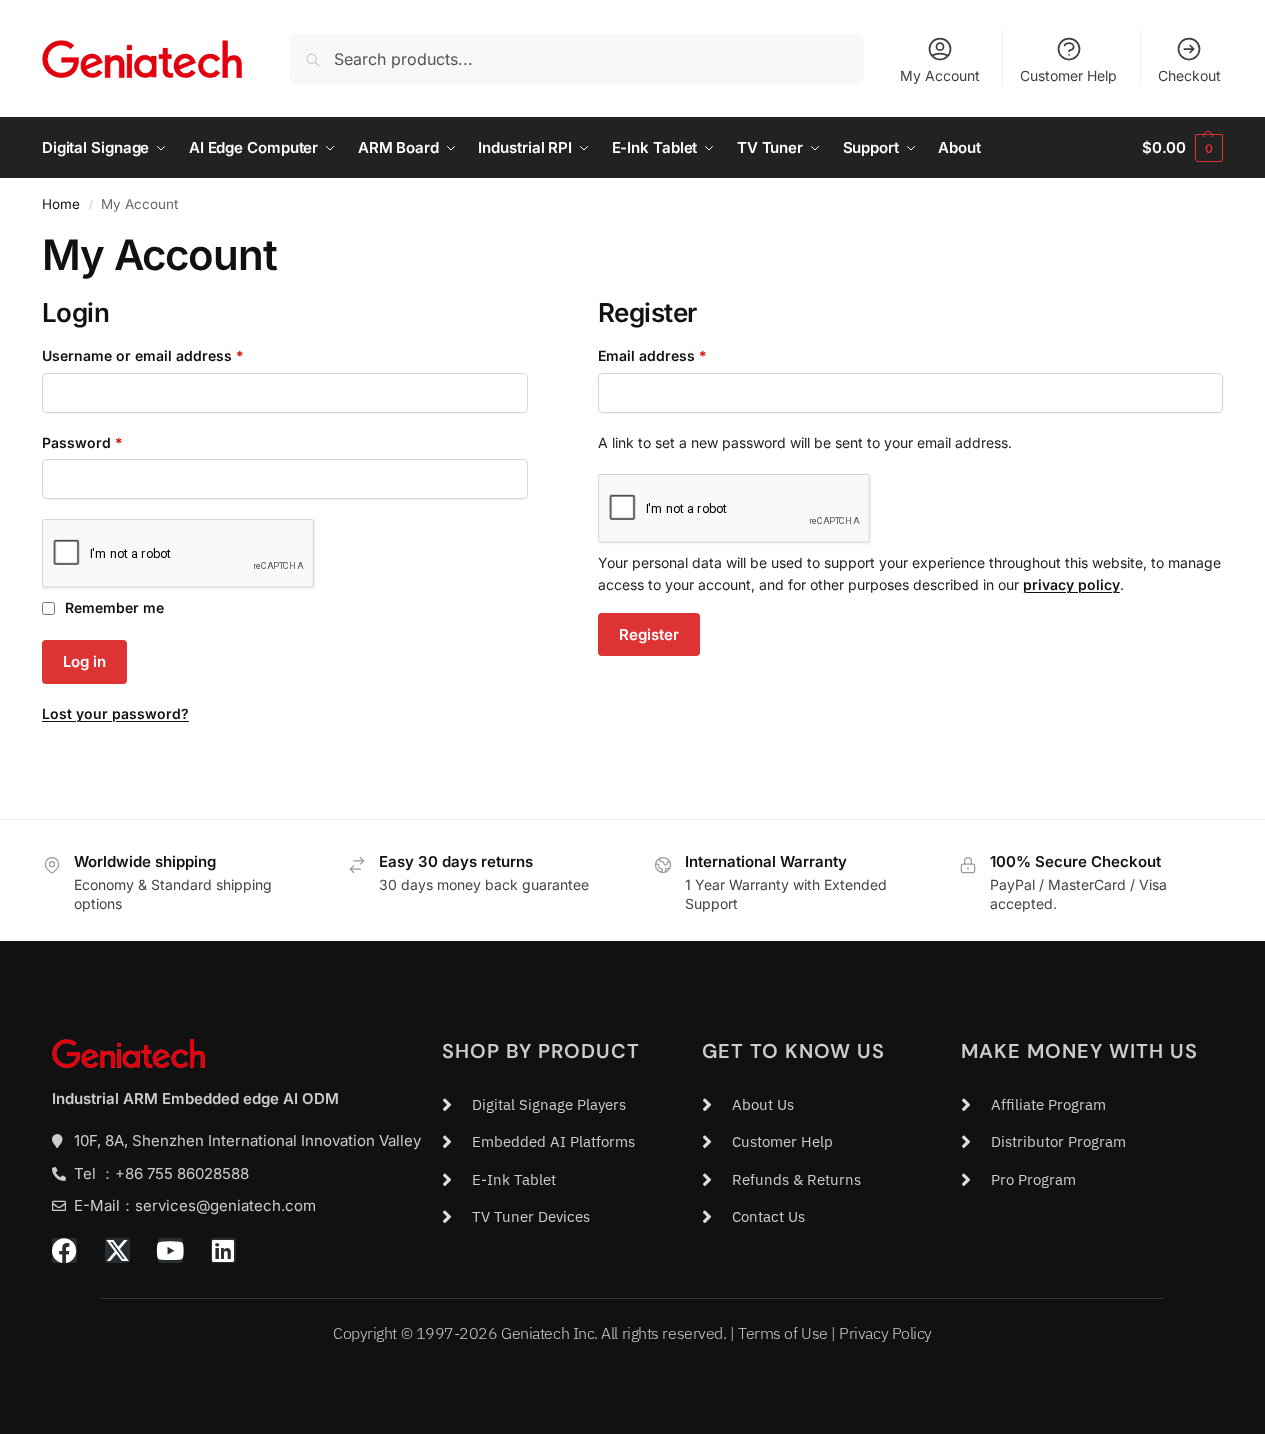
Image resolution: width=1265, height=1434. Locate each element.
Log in (84, 661)
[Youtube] (170, 1250)
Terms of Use (783, 1333)
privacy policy (1071, 584)
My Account (940, 75)
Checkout (1189, 75)
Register (649, 634)
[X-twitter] (117, 1250)
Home (61, 204)
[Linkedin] (223, 1250)
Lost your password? (115, 713)
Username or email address (173, 354)
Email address (683, 354)
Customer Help (1068, 75)
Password (113, 441)
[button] (1182, 148)
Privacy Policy (885, 1333)
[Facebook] (64, 1250)
